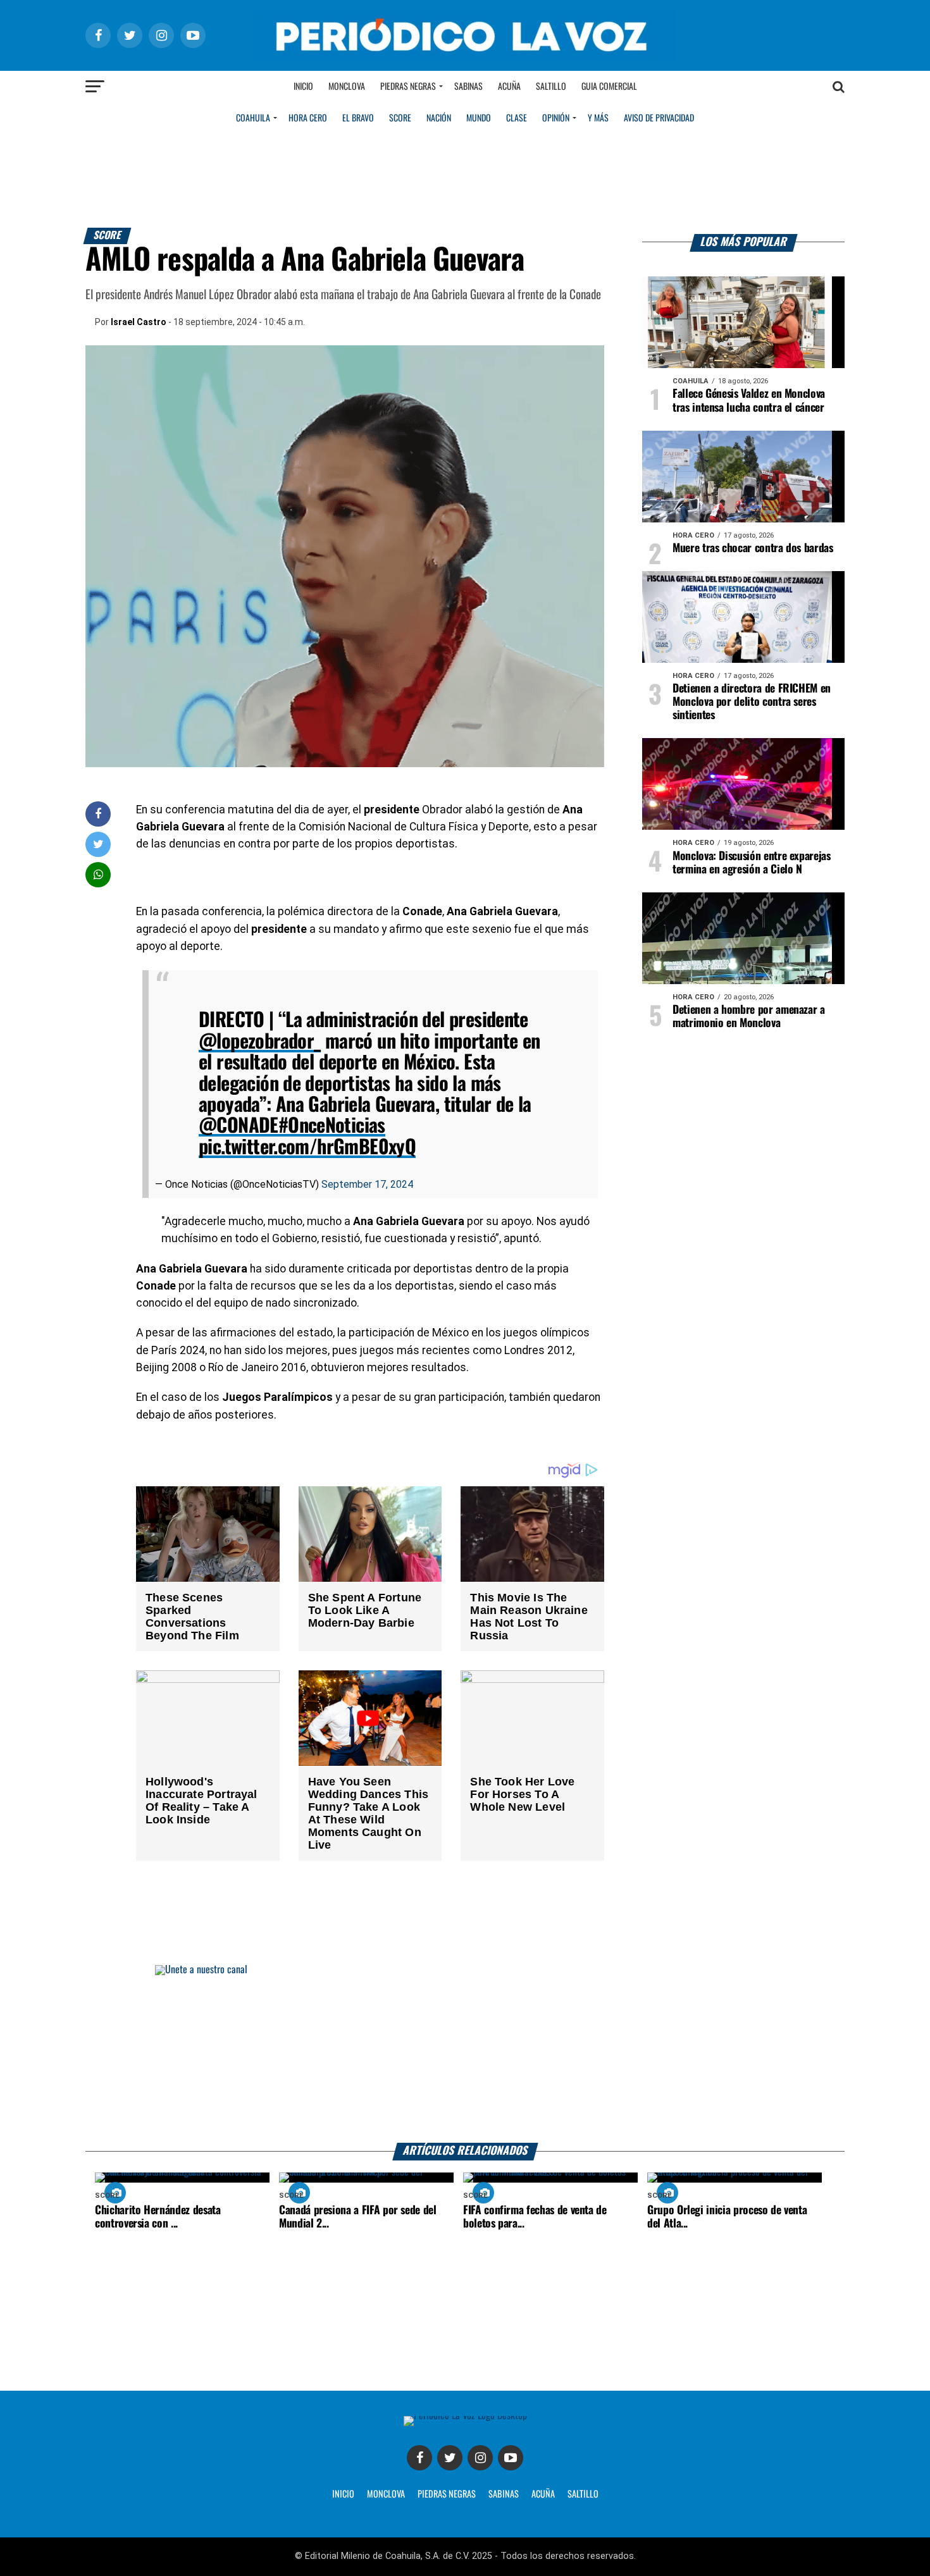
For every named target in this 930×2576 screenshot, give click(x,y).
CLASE (517, 118)
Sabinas (468, 87)
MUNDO (479, 118)
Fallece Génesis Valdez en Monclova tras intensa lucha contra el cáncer (749, 401)
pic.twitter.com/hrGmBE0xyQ (307, 1148)
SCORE (400, 118)
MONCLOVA (386, 2494)
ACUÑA (543, 2494)
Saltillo (551, 87)
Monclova (347, 87)
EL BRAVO (358, 118)
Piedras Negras (408, 87)
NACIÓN (439, 118)
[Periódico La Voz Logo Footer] (465, 2416)
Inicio (303, 87)
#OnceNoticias (332, 1126)
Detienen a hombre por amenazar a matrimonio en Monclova (749, 1017)
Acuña (509, 87)
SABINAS (504, 2494)
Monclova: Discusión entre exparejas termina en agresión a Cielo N (752, 863)
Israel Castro (139, 322)
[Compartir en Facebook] (98, 814)
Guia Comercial (609, 87)
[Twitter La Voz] (450, 2458)
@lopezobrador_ (260, 1042)
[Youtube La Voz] (511, 2458)
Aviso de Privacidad (659, 118)
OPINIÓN (556, 118)
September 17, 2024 (367, 1184)
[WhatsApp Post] (98, 874)
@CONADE (239, 1126)
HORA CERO (308, 118)
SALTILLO (583, 2494)
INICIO (343, 2494)
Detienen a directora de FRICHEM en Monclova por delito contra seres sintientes (752, 702)
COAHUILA (253, 118)
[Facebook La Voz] (419, 2458)
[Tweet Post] (98, 844)
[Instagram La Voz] (480, 2458)
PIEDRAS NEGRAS (447, 2494)
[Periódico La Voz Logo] (465, 58)
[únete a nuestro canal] (465, 2054)
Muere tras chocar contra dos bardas (753, 548)
